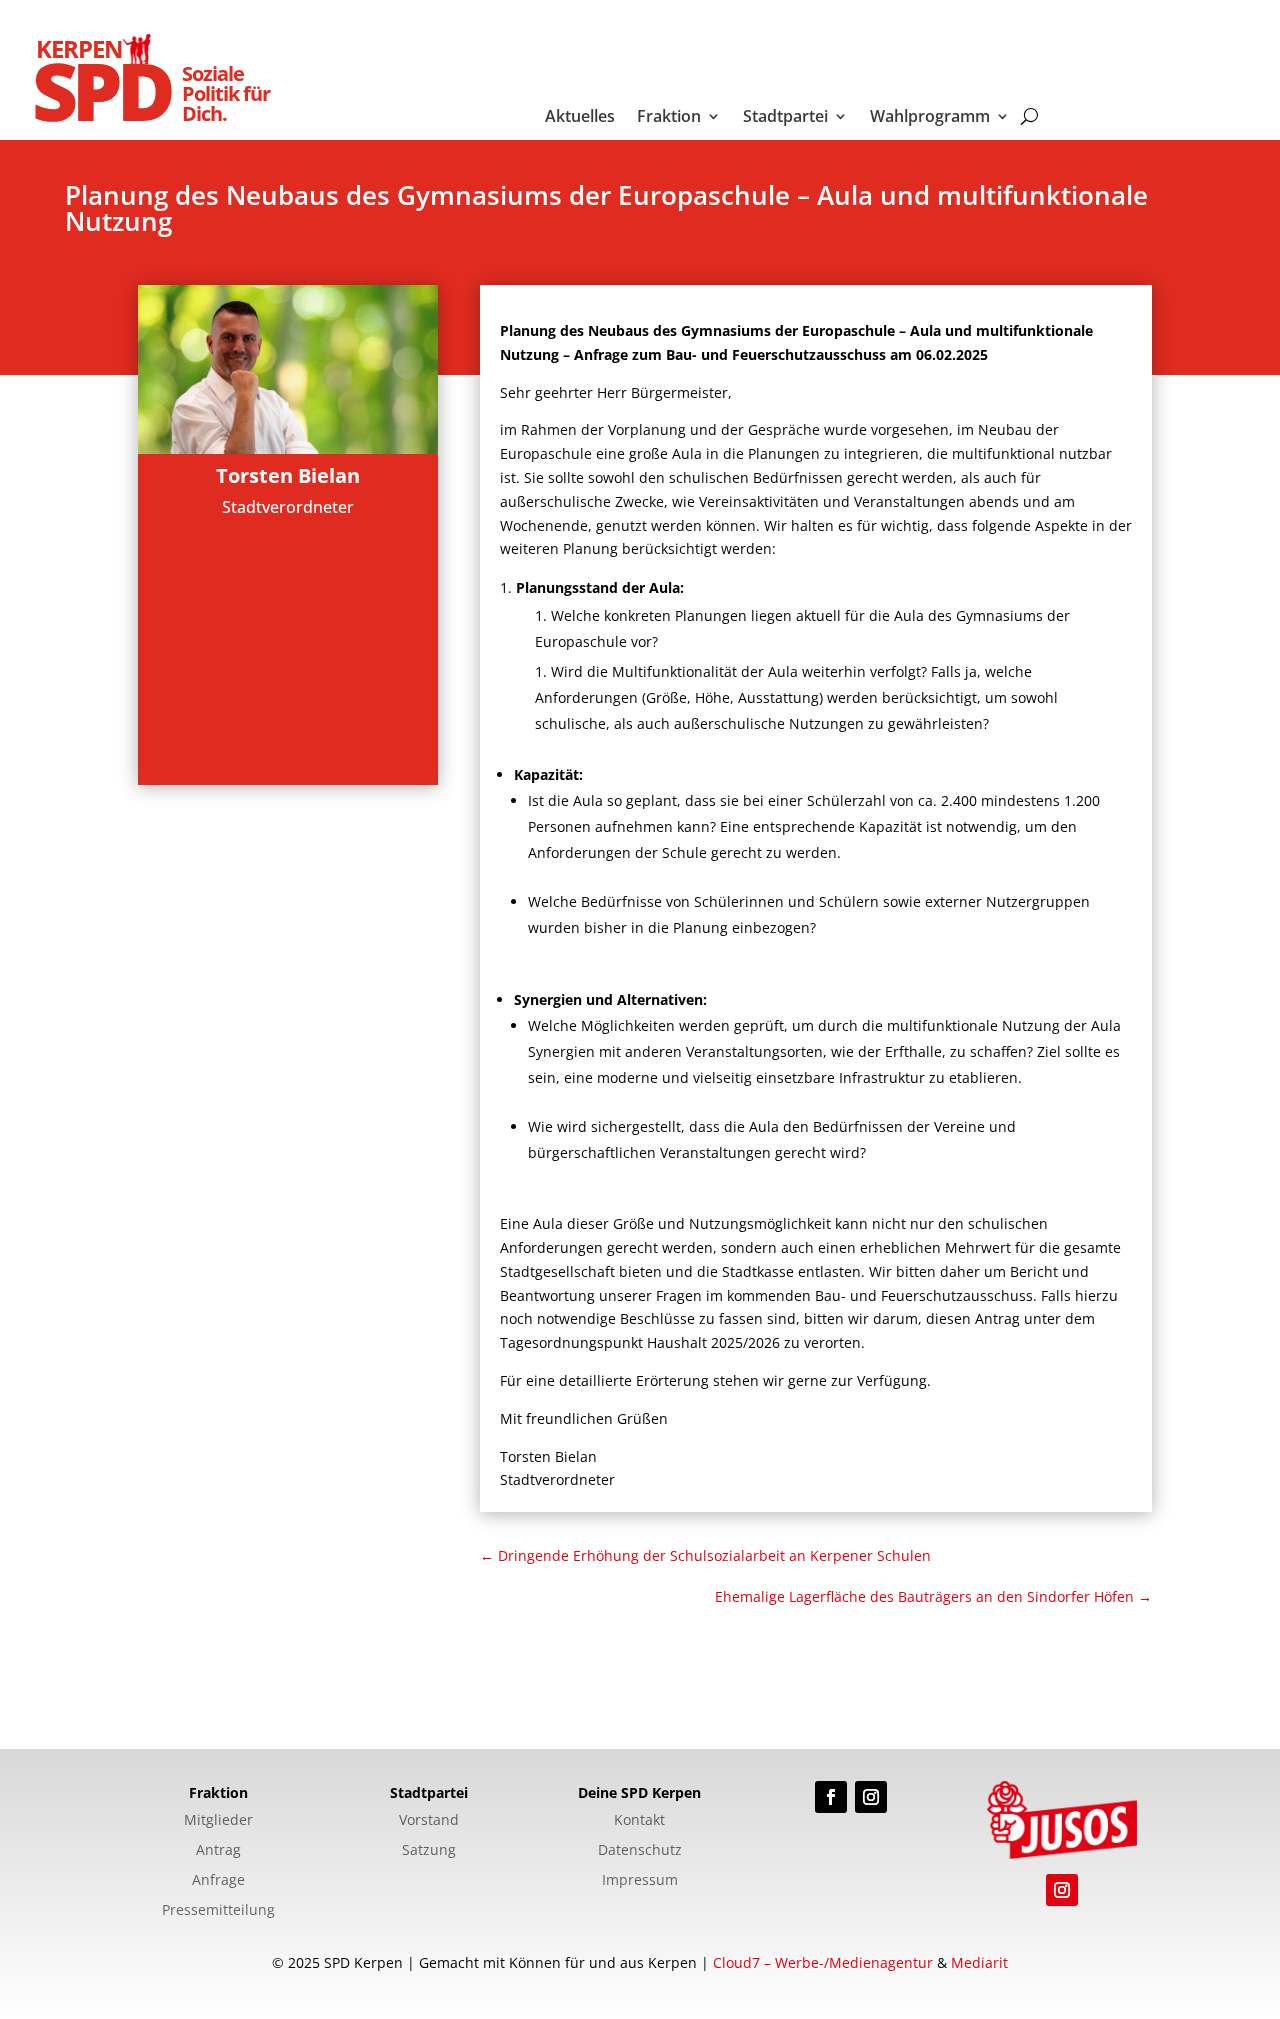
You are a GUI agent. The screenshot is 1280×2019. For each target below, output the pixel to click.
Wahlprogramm (930, 118)
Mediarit (979, 1962)
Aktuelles (580, 118)
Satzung (429, 1851)
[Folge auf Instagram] (871, 1797)
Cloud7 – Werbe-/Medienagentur (823, 1962)
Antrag (218, 1851)
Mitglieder (218, 1821)
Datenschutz (640, 1851)
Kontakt (639, 1821)
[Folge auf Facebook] (831, 1797)
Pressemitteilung (218, 1911)
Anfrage (218, 1881)
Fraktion (669, 118)
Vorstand (429, 1821)
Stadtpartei (785, 118)
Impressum (640, 1881)
